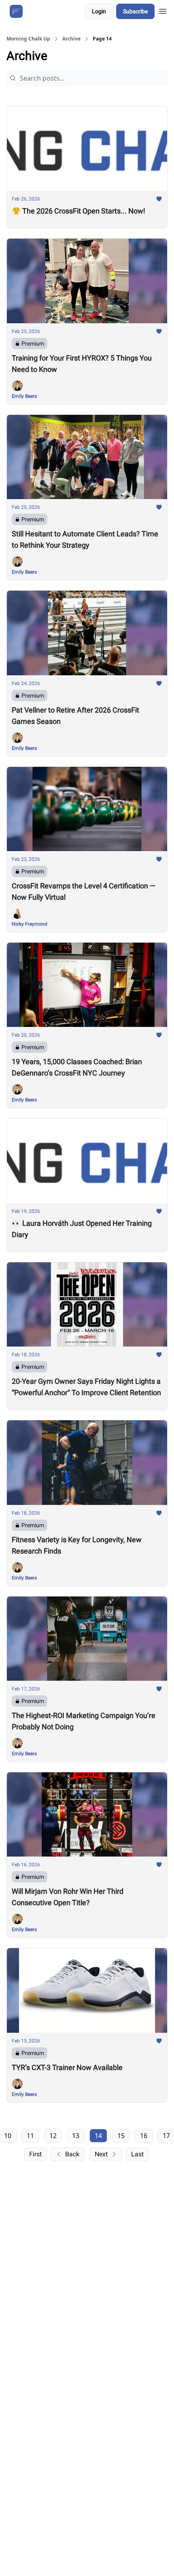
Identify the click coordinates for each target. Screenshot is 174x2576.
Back (72, 2154)
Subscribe (135, 11)
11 (30, 2136)
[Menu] (163, 10)
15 (121, 2136)
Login (99, 11)
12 (53, 2136)
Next (101, 2154)
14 (98, 2136)
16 (144, 2136)
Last (137, 2154)
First (35, 2154)
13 (76, 2136)
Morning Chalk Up (28, 39)
